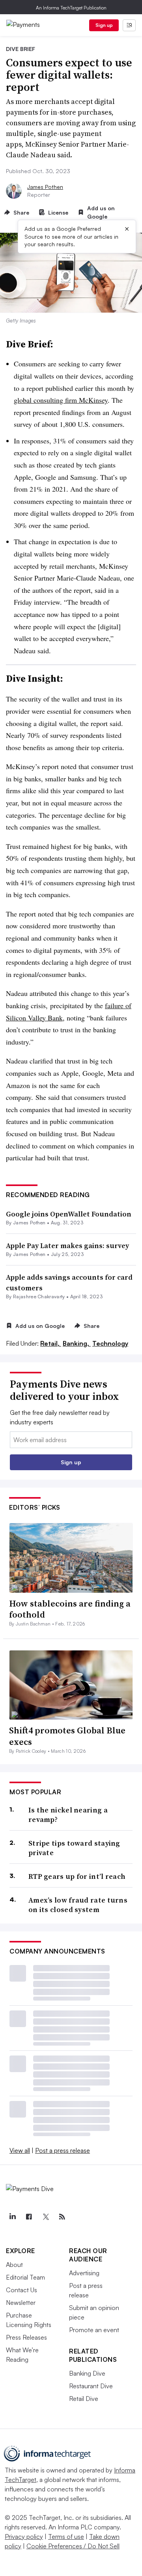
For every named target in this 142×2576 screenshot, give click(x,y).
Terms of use (66, 2536)
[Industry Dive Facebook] (29, 2217)
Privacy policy (24, 2536)
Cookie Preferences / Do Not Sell (73, 2546)
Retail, (51, 1343)
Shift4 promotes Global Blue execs (67, 1736)
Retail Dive (84, 2399)
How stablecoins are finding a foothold (70, 1609)
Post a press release (63, 2150)
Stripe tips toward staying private (74, 1848)
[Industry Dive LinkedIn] (12, 2217)
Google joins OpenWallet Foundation (69, 1214)
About (14, 2265)
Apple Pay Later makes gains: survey (67, 1246)
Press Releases (26, 2337)
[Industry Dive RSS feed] (62, 2217)
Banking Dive (87, 2373)
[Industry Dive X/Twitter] (45, 2217)
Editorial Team (25, 2277)
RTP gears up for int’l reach (77, 1876)
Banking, (77, 1343)
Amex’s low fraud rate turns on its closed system (78, 1905)
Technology (110, 1343)
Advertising (84, 2273)
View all (20, 2150)
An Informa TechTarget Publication (71, 8)
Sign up (104, 25)
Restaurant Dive (91, 2386)
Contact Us (21, 2290)
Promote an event (94, 2330)
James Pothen (45, 187)
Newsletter (21, 2303)
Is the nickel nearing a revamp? (68, 1815)
